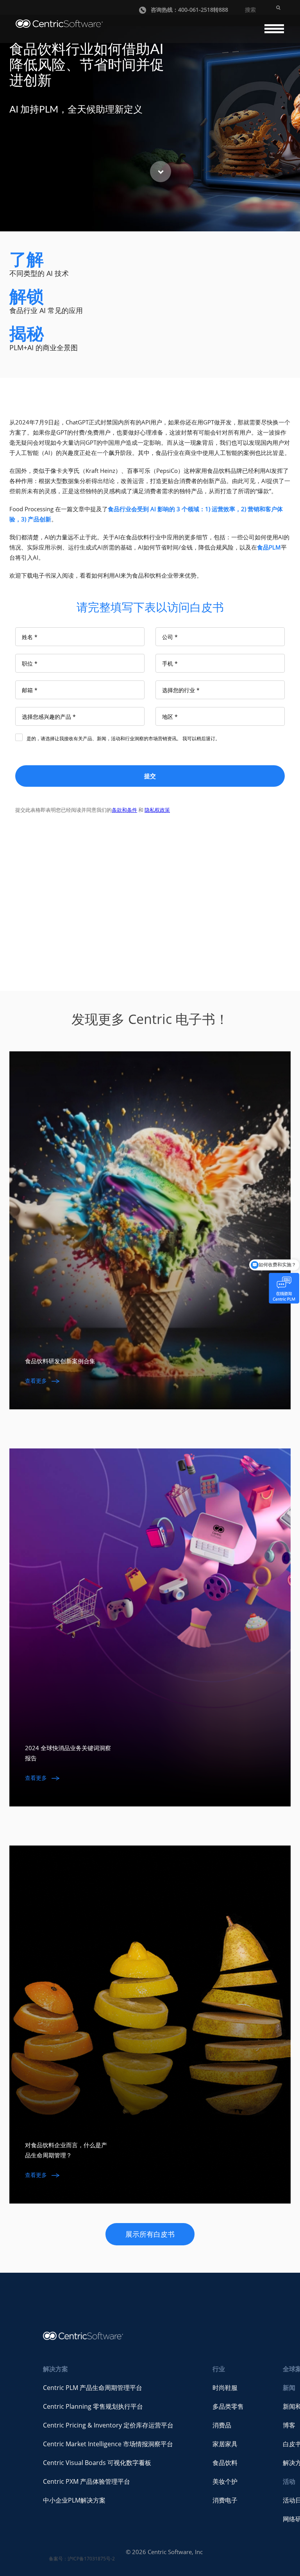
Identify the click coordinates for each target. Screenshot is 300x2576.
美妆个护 (225, 2481)
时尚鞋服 (225, 2388)
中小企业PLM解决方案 (74, 2500)
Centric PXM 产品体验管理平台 (87, 2481)
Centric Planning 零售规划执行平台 (93, 2406)
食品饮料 (225, 2463)
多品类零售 (228, 2406)
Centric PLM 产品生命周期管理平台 (93, 2388)
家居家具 (225, 2444)
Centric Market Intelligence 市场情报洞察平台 (108, 2444)
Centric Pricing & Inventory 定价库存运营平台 (108, 2425)
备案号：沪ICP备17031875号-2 (82, 2559)
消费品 (222, 2425)
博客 (289, 2425)
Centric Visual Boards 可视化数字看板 (97, 2463)
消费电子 (225, 2500)
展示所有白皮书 (150, 2234)
